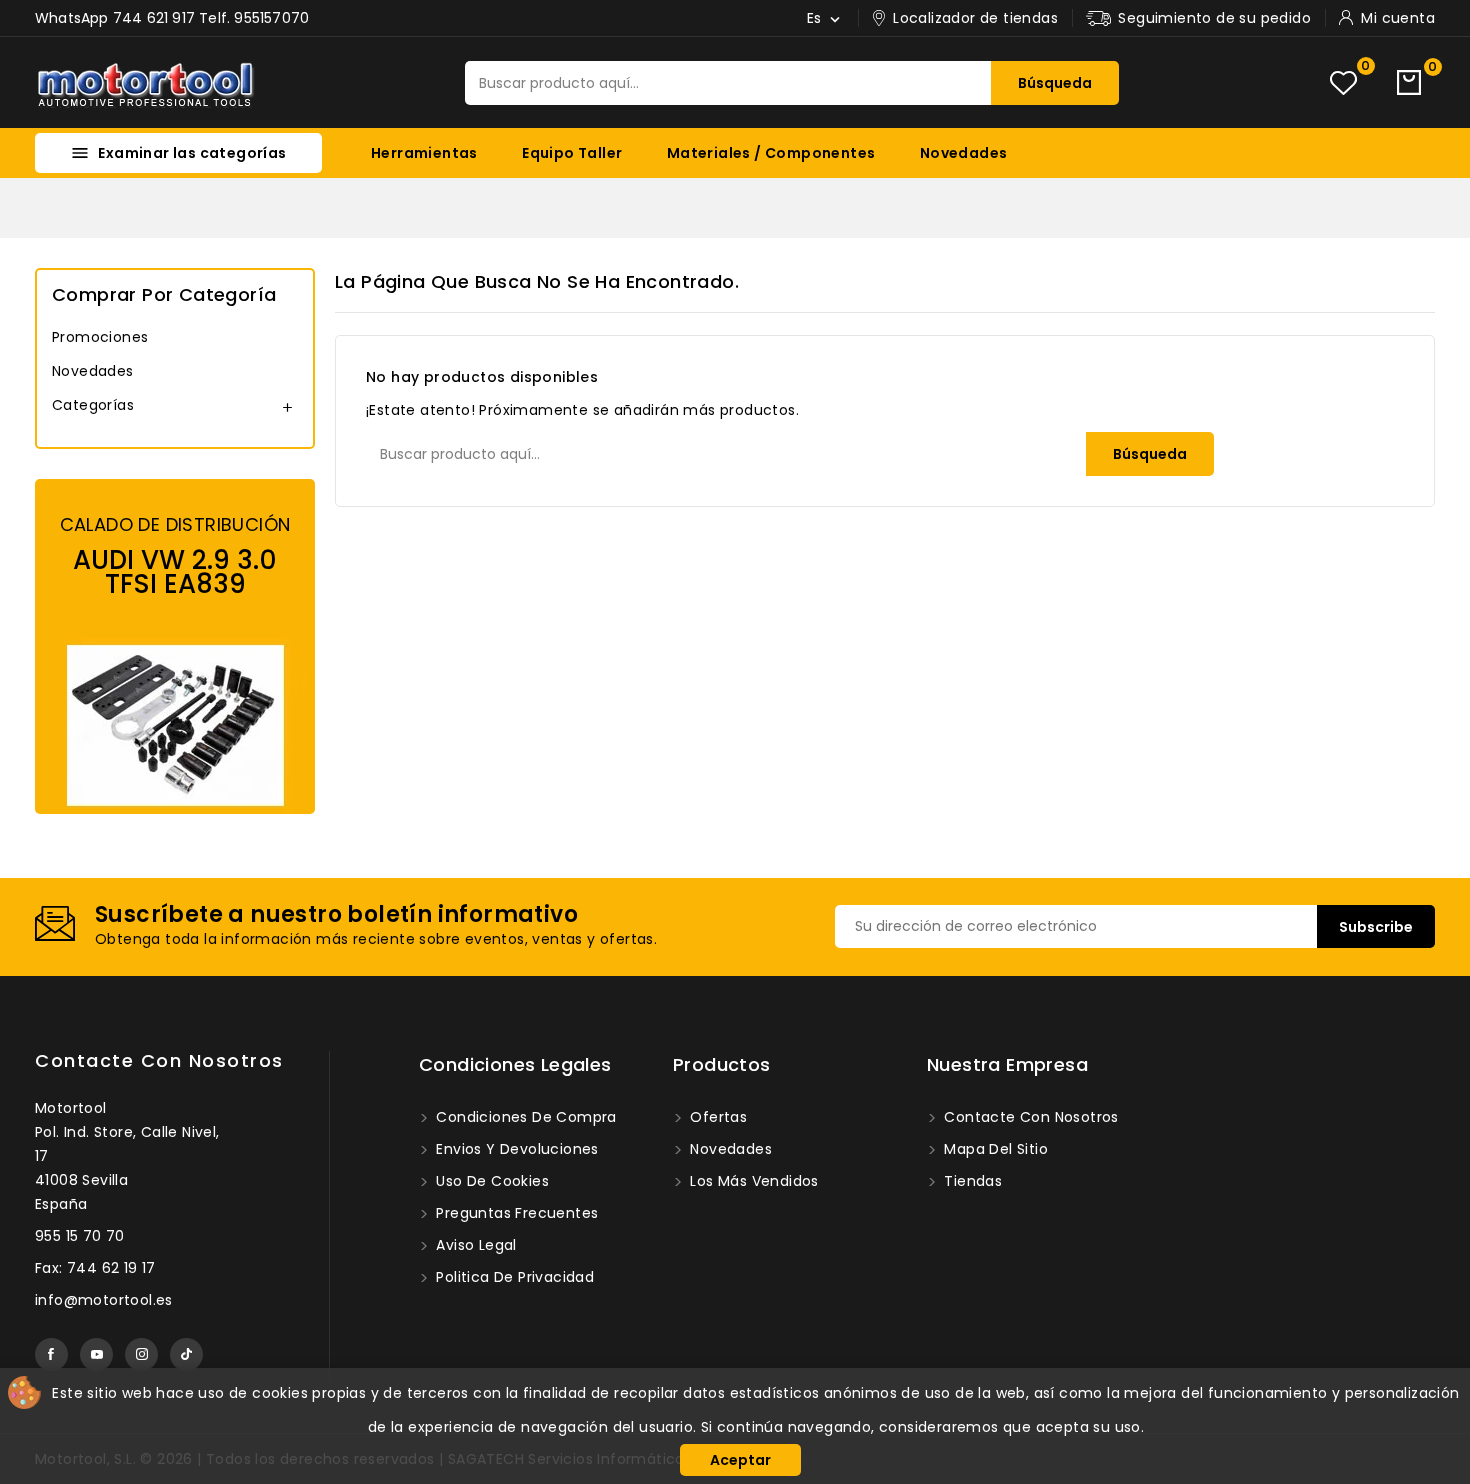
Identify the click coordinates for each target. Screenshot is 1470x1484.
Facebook (51, 1354)
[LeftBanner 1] (175, 646)
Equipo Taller (572, 153)
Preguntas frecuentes (515, 1213)
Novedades (964, 153)
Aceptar (740, 1460)
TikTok (186, 1354)
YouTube (96, 1354)
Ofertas (716, 1117)
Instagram (141, 1354)
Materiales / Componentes (771, 153)
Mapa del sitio (994, 1149)
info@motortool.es (104, 1300)
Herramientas (424, 153)
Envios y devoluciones (515, 1149)
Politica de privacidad (513, 1277)
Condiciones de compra (524, 1117)
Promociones (100, 337)
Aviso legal (474, 1245)
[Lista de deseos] (1343, 82)
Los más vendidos (752, 1181)
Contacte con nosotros (159, 1060)
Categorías (93, 405)
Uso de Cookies (490, 1181)
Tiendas (971, 1181)
